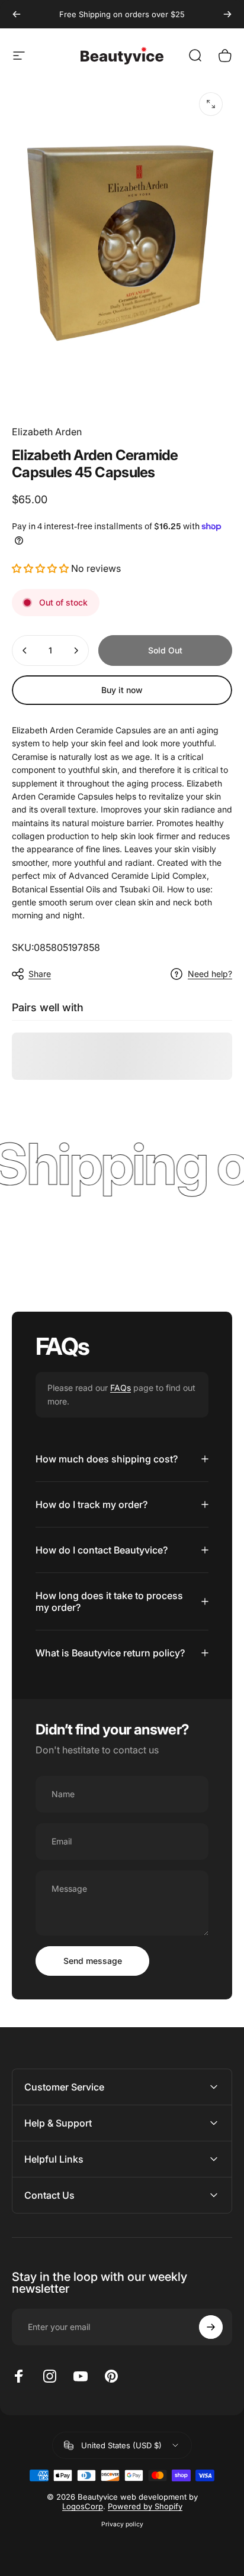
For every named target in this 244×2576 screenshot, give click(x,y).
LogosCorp (83, 2506)
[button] (41, 568)
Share (40, 974)
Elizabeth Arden (47, 432)
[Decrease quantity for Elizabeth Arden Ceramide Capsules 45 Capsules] (25, 651)
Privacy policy (122, 2524)
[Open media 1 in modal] (211, 104)
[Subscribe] (211, 2327)
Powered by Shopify (145, 2506)
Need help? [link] (210, 974)
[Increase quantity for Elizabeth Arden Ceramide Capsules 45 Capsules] (76, 651)
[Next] (227, 14)
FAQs (121, 1388)
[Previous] (17, 14)
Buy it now (122, 690)
